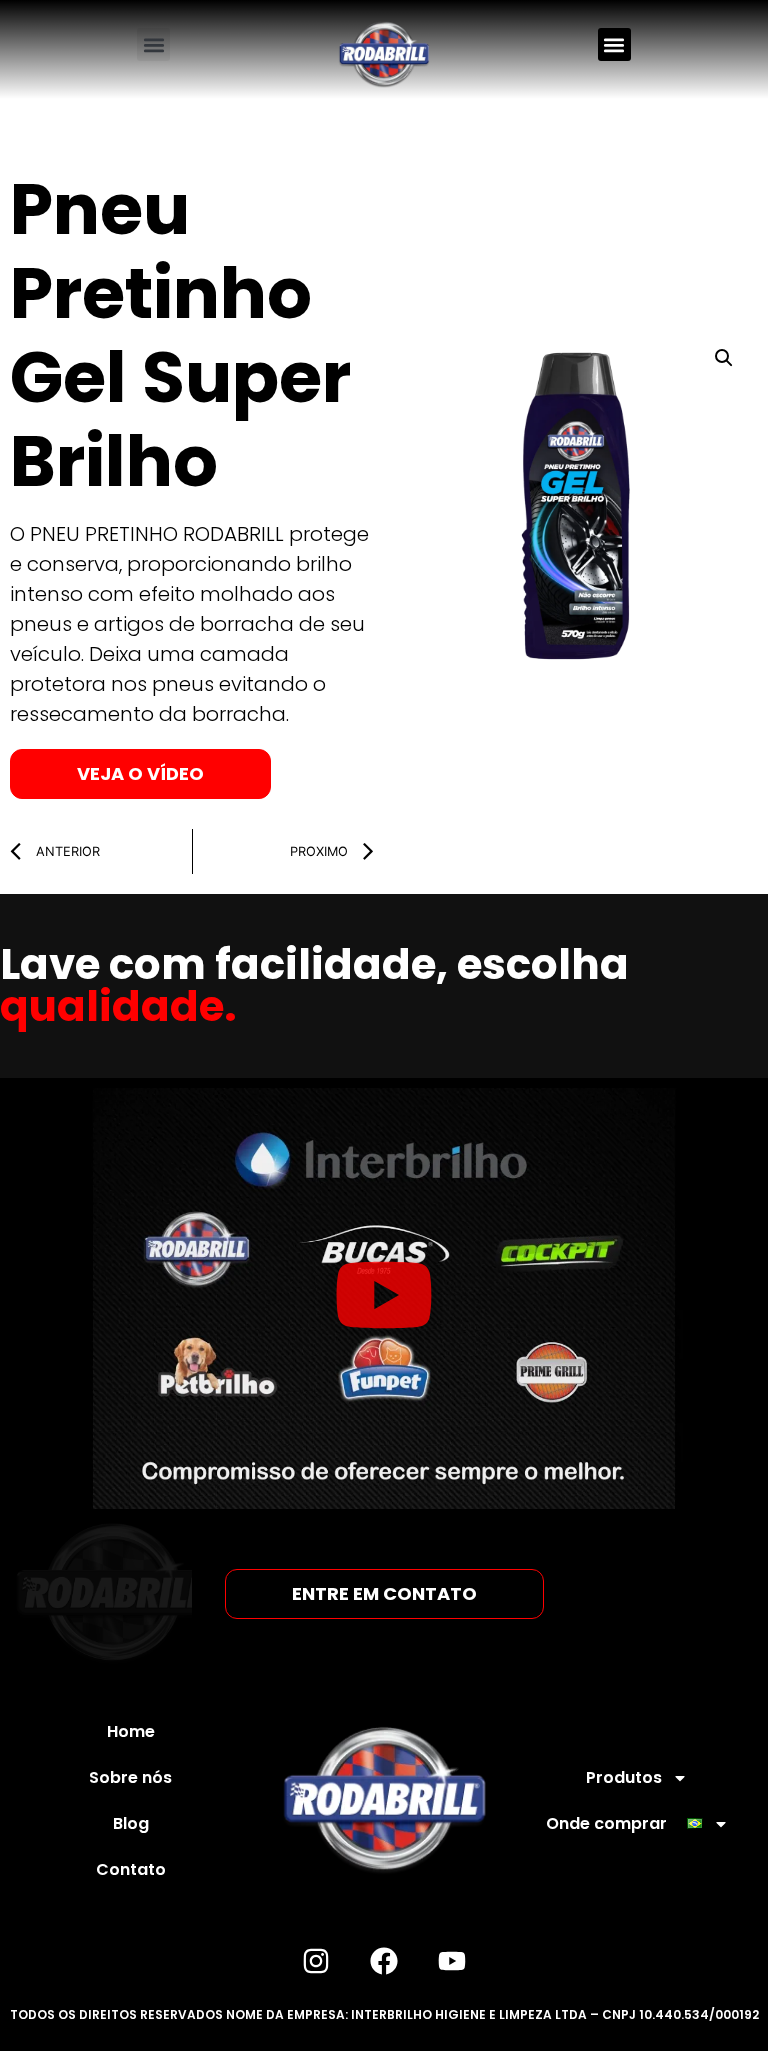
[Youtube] (452, 1961)
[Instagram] (316, 1961)
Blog (131, 1823)
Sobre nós (130, 1777)
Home (131, 1731)
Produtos (624, 1777)
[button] (153, 44)
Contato (131, 1869)
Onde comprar (606, 1823)
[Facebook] (384, 1961)
